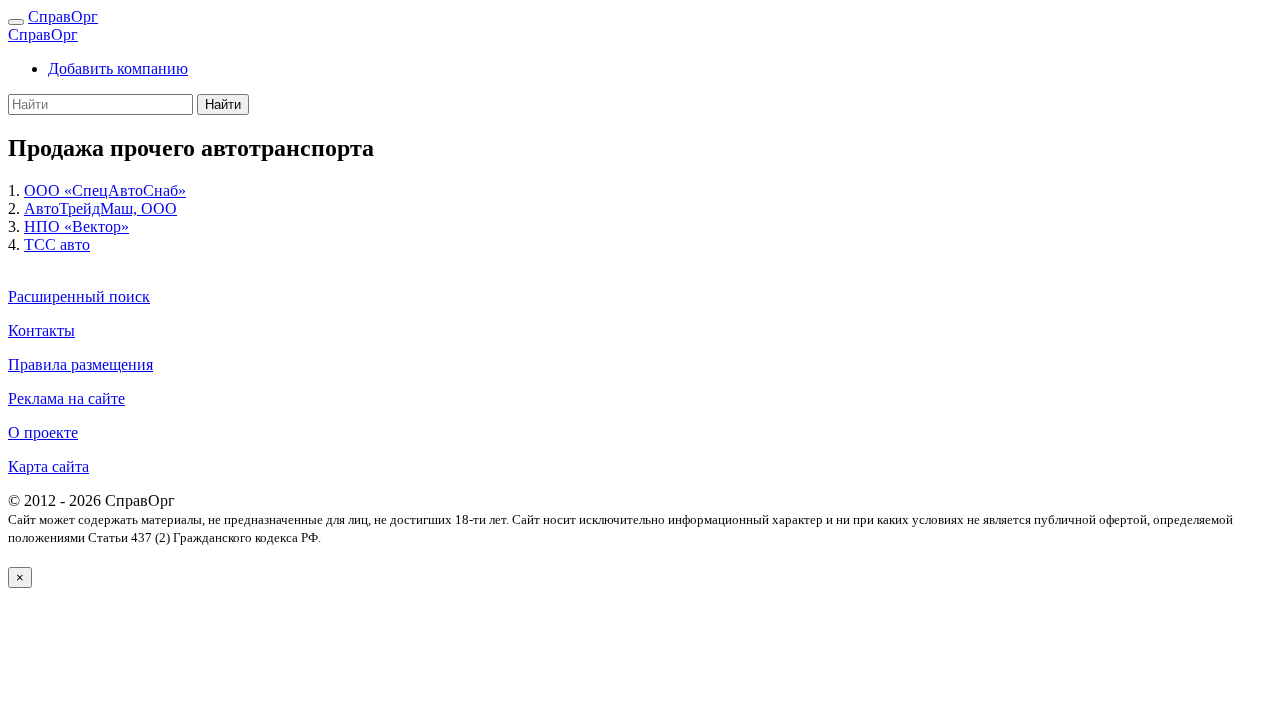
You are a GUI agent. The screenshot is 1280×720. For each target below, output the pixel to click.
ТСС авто (57, 244)
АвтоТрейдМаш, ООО (100, 208)
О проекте (43, 432)
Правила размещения (80, 364)
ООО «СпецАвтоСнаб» (105, 190)
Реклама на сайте (66, 398)
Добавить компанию (118, 68)
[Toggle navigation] (16, 22)
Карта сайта (48, 466)
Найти (223, 104)
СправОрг (63, 16)
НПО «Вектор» (76, 226)
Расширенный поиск (79, 296)
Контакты (41, 330)
